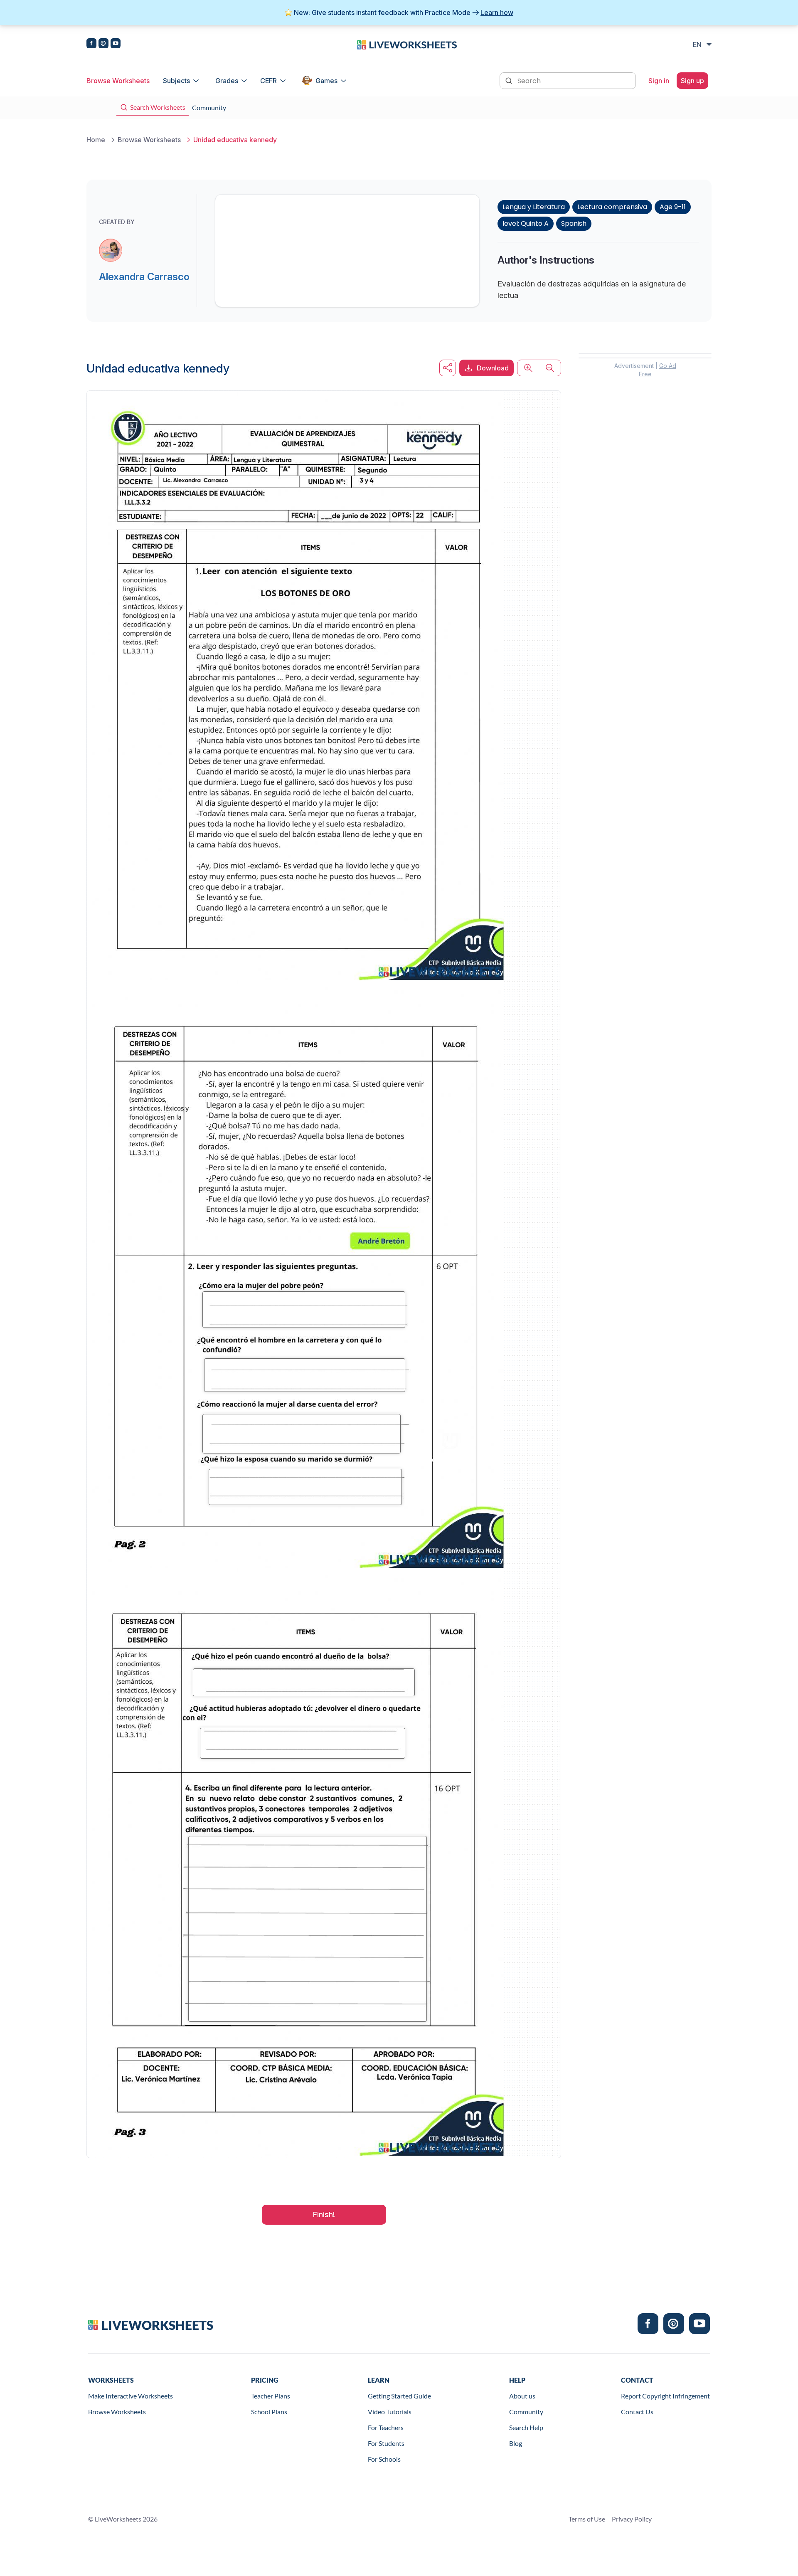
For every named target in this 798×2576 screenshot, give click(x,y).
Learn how (497, 12)
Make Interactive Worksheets (131, 2396)
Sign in (659, 81)
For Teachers (386, 2427)
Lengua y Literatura (534, 207)
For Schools (384, 2459)
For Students (386, 2443)
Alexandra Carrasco (144, 277)
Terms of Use (587, 2519)
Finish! (324, 2215)
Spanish (574, 223)
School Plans (269, 2412)
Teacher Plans (271, 2396)
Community (526, 2412)
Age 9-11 (673, 207)
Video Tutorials (390, 2412)
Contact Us (637, 2412)
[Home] (407, 44)
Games (326, 81)
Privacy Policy (632, 2519)
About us (522, 2396)
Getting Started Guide (399, 2396)
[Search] (510, 80)
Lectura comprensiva (612, 207)
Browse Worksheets (118, 81)
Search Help (526, 2427)
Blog (516, 2443)
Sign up (692, 81)
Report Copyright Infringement (665, 2396)
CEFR (268, 81)
